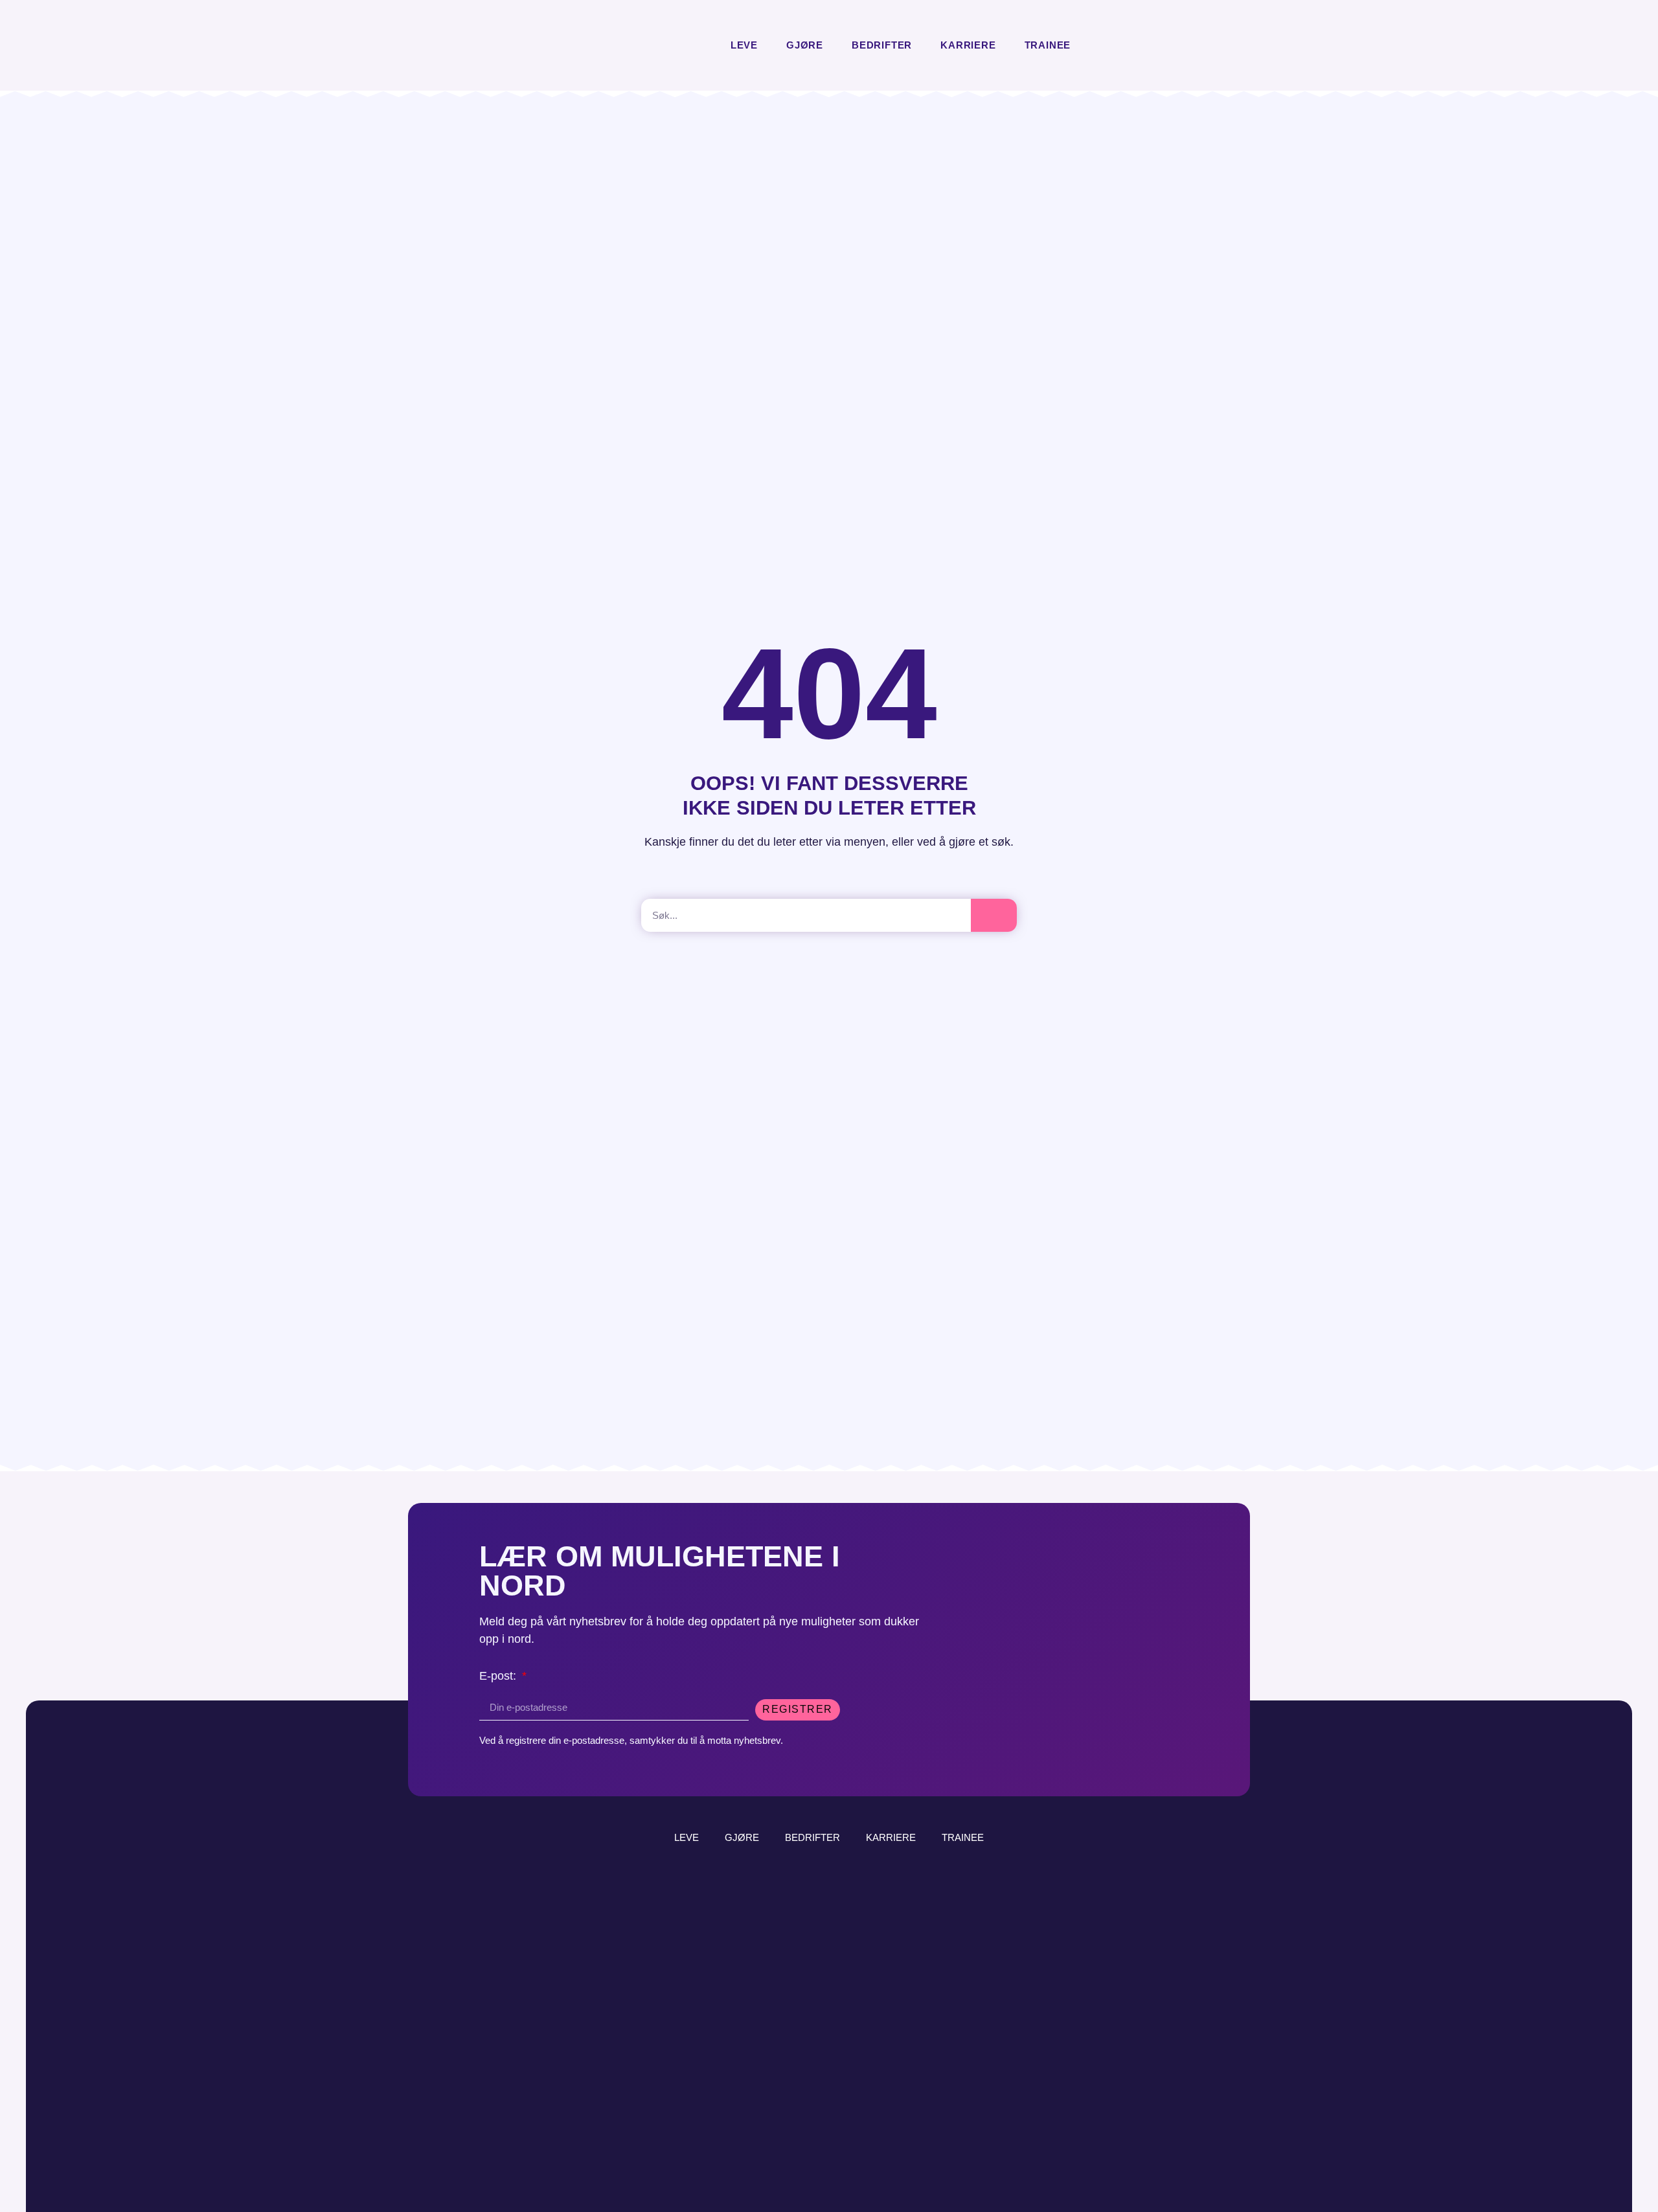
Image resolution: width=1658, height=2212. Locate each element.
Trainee (1048, 45)
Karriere (968, 45)
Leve (744, 45)
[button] (1096, 46)
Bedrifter (882, 45)
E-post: (499, 1676)
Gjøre (805, 45)
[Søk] (994, 915)
